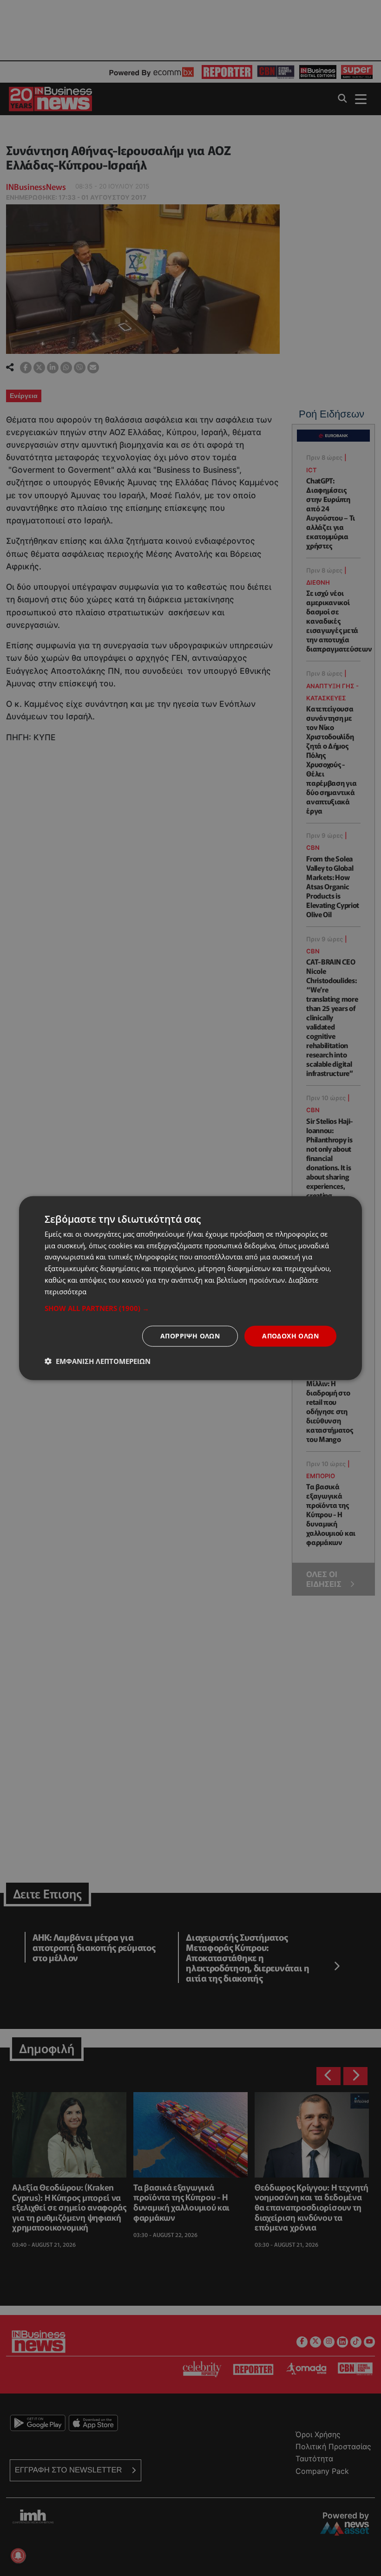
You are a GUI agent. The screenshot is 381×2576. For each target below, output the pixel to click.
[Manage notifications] (18, 2556)
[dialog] (190, 1288)
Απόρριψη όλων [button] (190, 1336)
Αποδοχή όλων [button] (290, 1336)
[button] (190, 1308)
